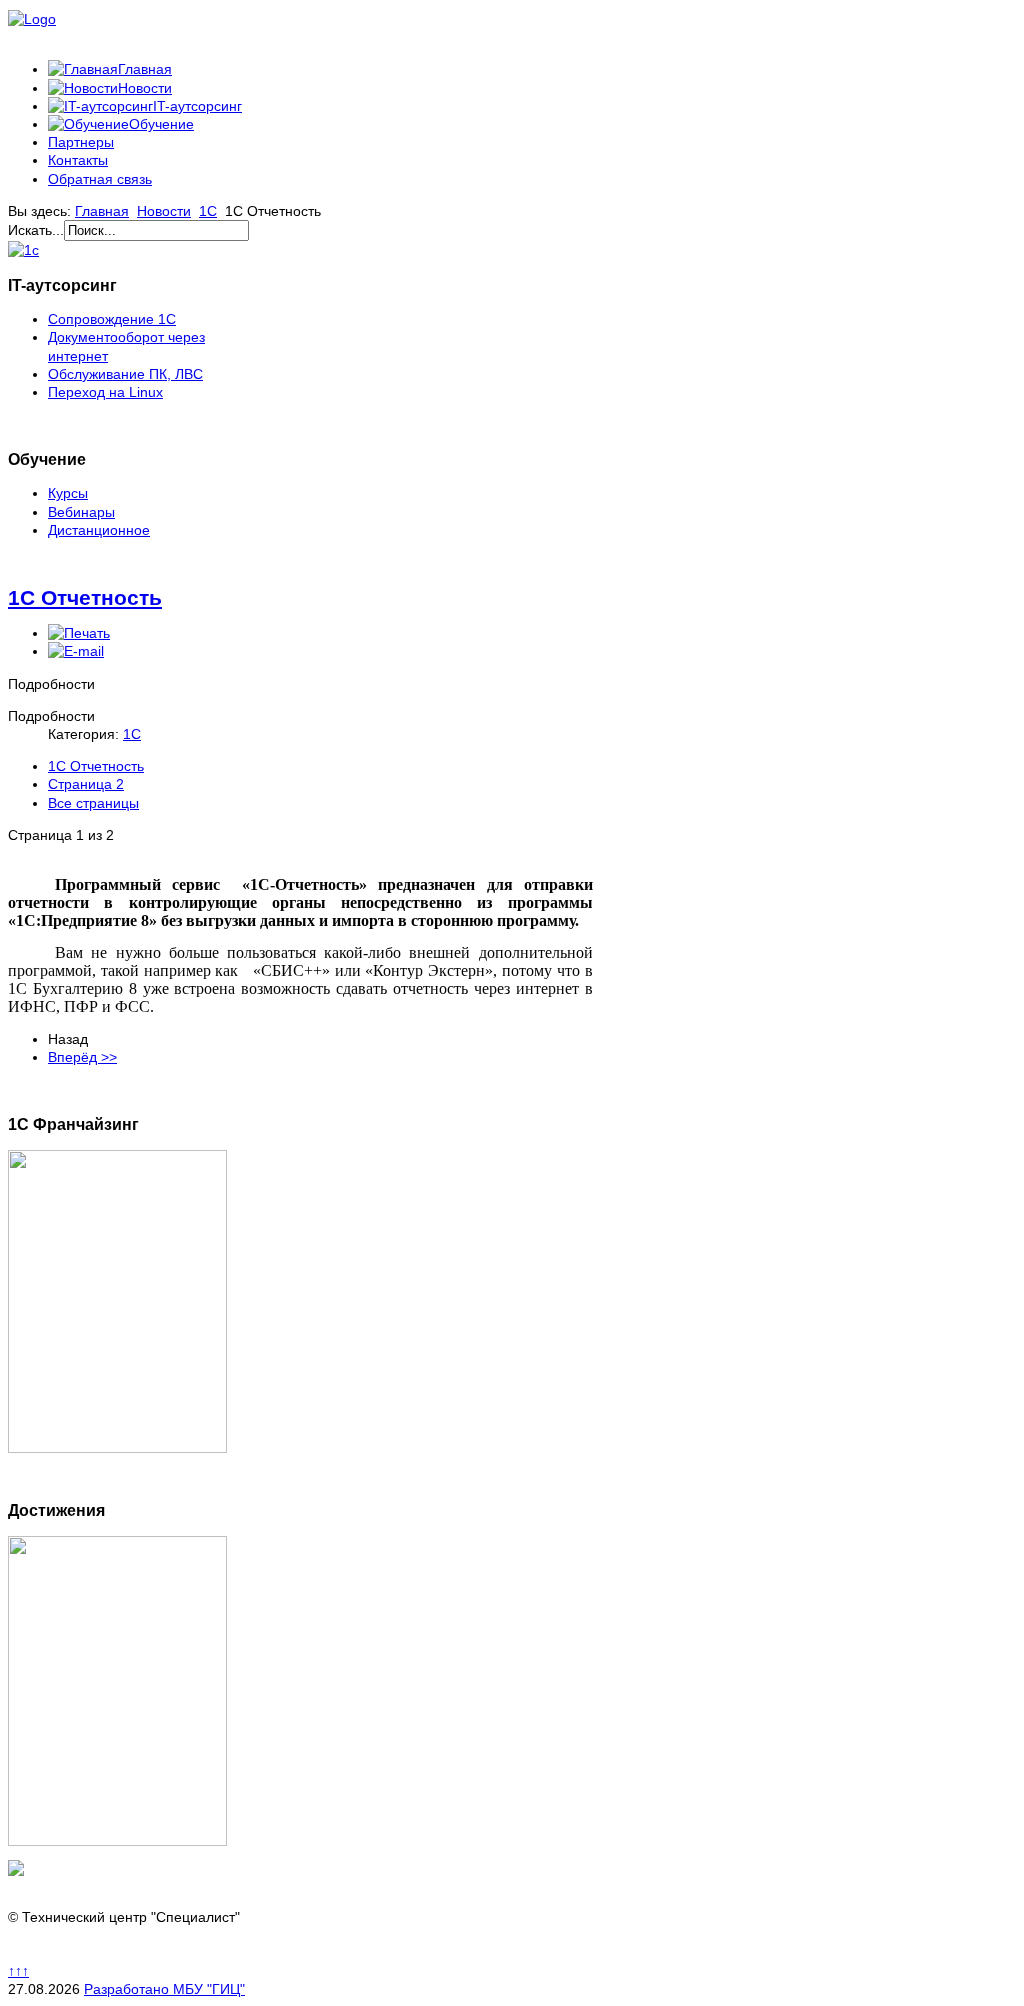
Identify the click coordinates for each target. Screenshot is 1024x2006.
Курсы (68, 493)
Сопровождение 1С (112, 319)
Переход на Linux (105, 392)
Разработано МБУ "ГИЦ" (164, 1989)
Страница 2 (86, 784)
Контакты (78, 160)
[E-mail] (76, 651)
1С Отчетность (85, 597)
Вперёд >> (82, 1057)
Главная (102, 211)
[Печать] (79, 633)
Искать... (36, 230)
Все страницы (93, 803)
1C (208, 211)
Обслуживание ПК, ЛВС (125, 374)
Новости (164, 211)
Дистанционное (99, 530)
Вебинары (81, 512)
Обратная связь (100, 179)
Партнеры (81, 142)
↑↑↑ (18, 1971)
